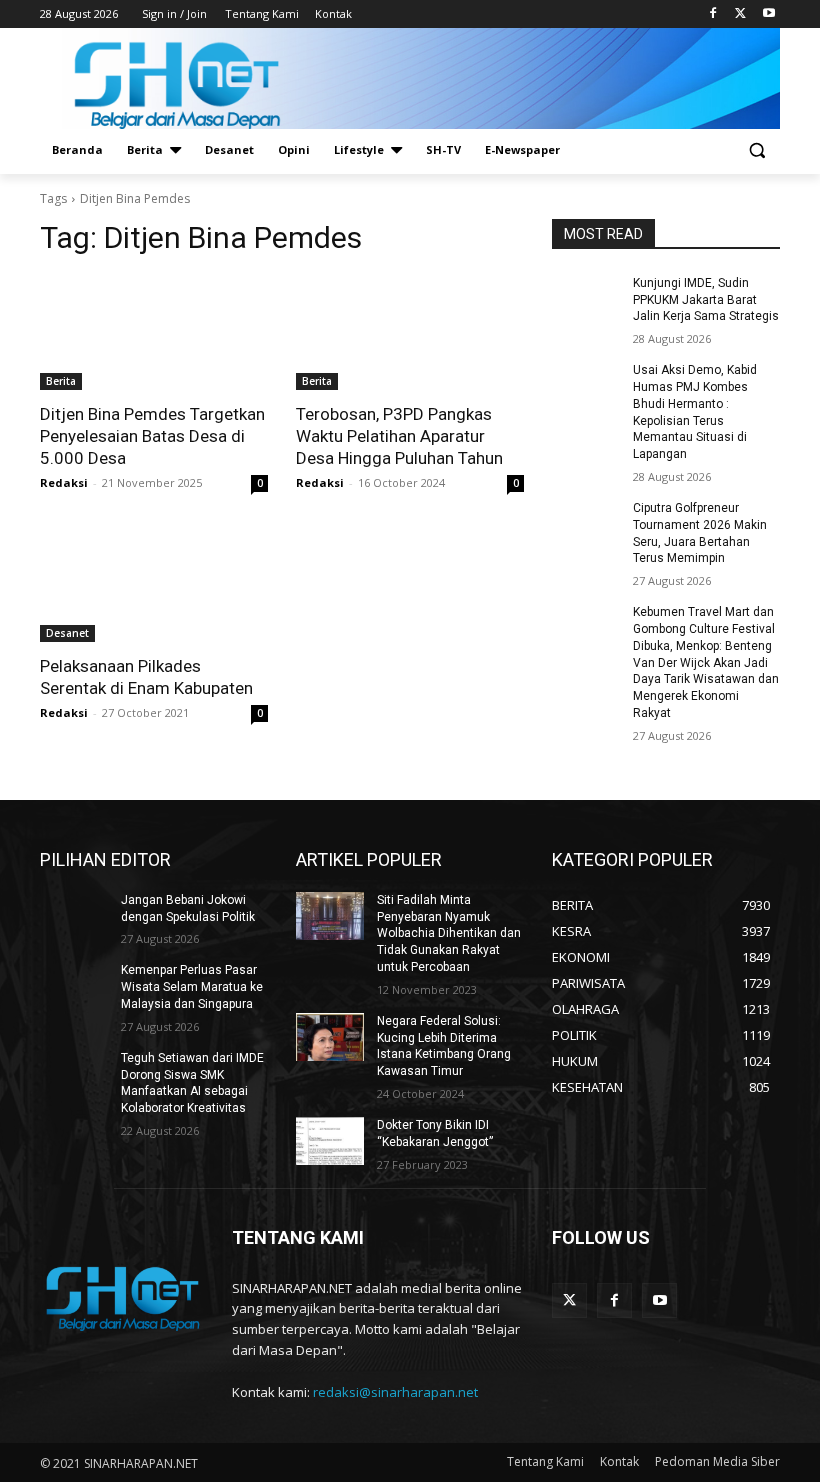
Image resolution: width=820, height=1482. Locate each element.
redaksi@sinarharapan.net (395, 1392)
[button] (756, 150)
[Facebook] (713, 14)
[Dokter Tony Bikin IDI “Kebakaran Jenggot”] (330, 1141)
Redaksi (64, 482)
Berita (61, 381)
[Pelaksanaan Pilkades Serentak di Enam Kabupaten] (154, 585)
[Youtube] (768, 14)
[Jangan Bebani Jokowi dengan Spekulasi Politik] (74, 916)
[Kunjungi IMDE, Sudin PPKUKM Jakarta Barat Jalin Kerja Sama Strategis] (586, 299)
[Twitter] (740, 14)
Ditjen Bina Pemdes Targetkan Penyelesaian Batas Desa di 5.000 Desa (152, 436)
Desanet (67, 633)
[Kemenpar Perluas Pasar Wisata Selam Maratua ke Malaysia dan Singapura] (74, 986)
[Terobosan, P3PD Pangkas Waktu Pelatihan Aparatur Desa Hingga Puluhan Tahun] (410, 333)
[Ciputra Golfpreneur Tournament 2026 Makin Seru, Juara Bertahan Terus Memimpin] (586, 524)
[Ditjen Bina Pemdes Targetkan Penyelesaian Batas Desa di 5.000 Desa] (154, 333)
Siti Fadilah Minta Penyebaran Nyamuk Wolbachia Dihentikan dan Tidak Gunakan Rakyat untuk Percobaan (449, 933)
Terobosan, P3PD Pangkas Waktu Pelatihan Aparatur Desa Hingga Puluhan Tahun (399, 436)
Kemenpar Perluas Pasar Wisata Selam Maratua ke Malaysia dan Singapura (192, 987)
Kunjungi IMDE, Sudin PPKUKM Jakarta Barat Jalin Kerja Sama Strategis (706, 300)
